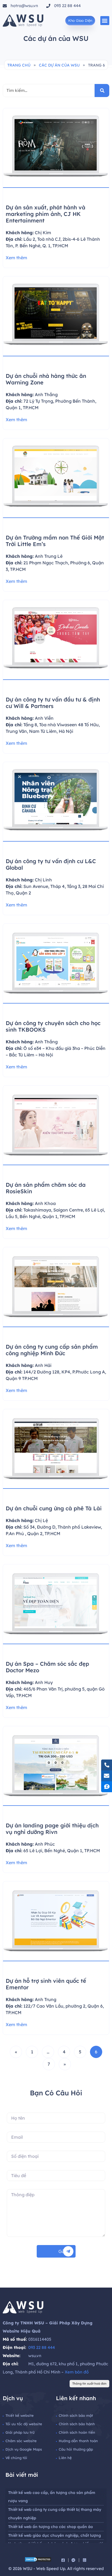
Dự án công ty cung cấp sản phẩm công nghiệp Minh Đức (52, 1350)
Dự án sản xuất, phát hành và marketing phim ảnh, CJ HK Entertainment (46, 214)
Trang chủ (19, 65)
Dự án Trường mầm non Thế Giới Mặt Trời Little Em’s (55, 541)
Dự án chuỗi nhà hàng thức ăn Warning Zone (46, 379)
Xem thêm (16, 258)
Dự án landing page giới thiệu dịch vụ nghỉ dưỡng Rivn (52, 1829)
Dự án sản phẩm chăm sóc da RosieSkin (46, 1188)
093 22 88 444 (42, 2347)
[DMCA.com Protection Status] (38, 2560)
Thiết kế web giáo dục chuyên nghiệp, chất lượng (55, 2535)
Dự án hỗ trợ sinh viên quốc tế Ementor (46, 1984)
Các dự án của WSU (59, 65)
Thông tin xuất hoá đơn (89, 2384)
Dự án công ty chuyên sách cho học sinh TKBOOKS (53, 1026)
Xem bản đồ (77, 2372)
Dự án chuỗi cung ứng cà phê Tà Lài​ (54, 1508)
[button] (105, 21)
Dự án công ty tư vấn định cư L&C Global (51, 864)
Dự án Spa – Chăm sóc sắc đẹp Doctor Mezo (47, 1667)
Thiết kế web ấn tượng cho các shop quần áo (51, 2527)
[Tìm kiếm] (102, 91)
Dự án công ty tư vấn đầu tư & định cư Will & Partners (53, 703)
